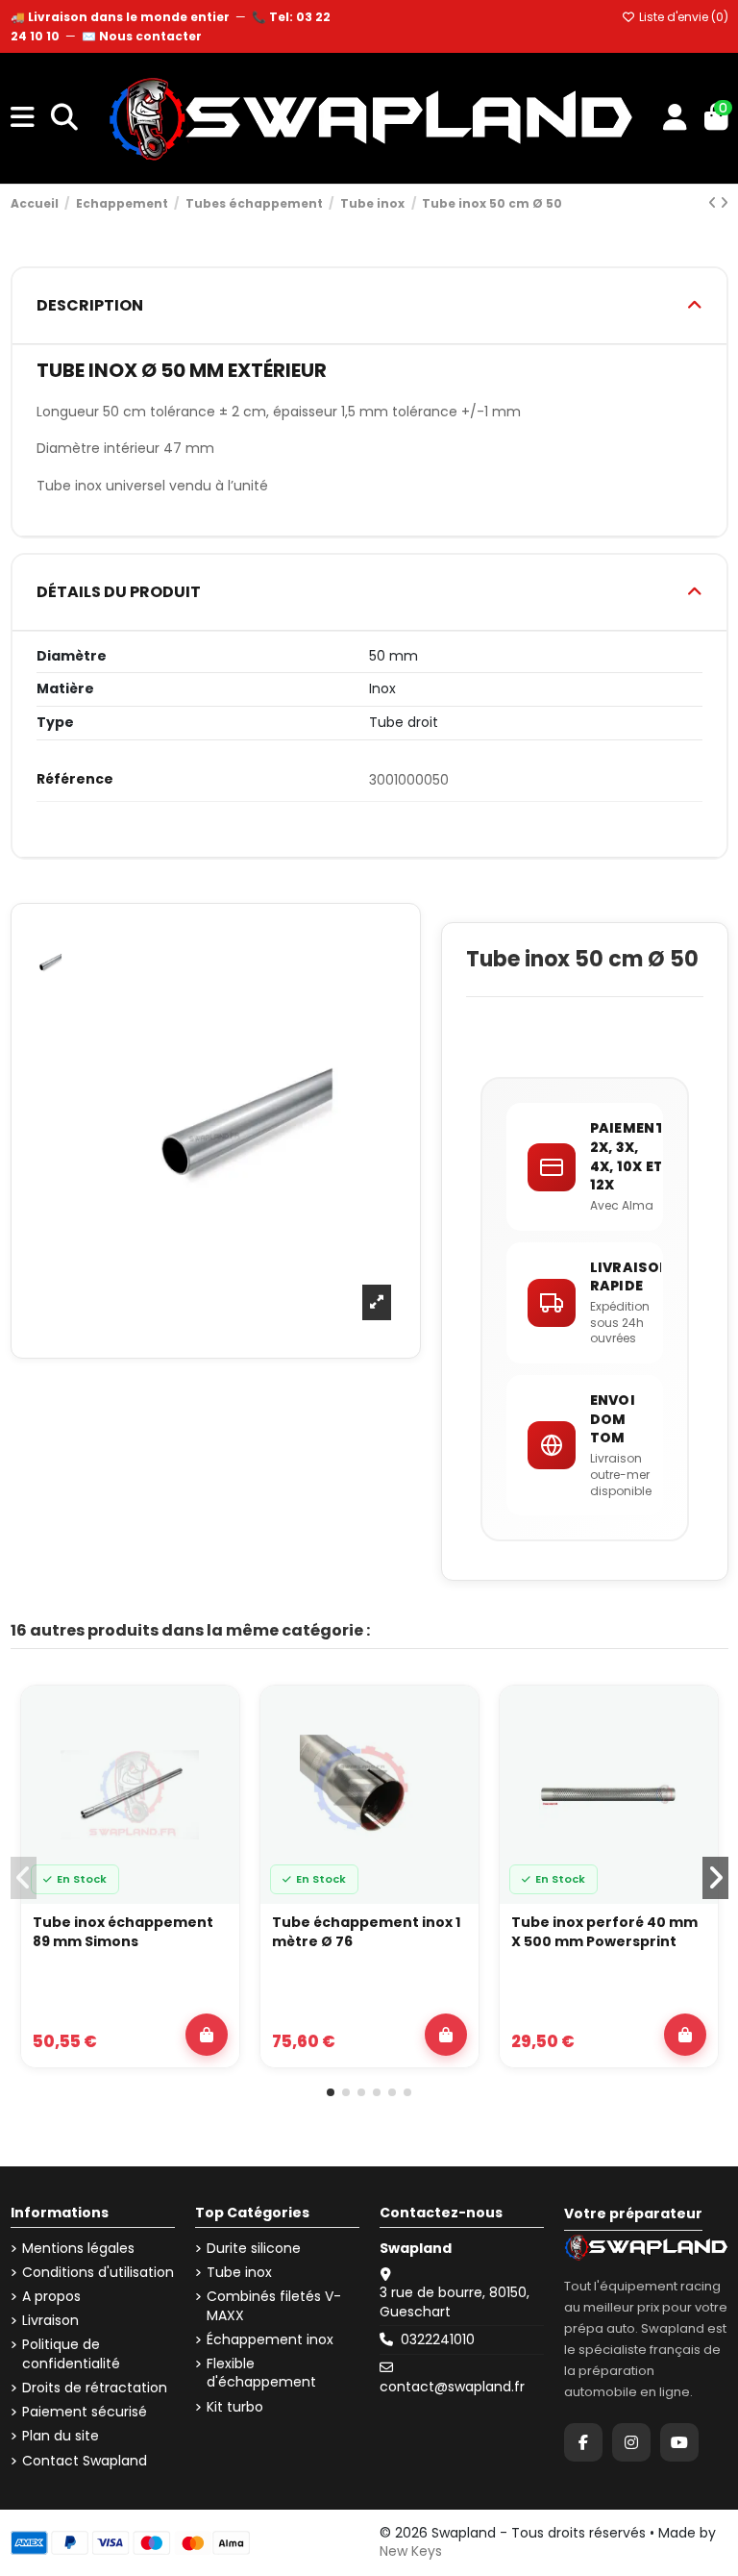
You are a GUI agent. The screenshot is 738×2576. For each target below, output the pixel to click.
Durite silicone (254, 2249)
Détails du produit (119, 592)
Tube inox (239, 2273)
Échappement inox (270, 2340)
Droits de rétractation (95, 2388)
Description (90, 305)
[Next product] (724, 203)
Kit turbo (235, 2407)
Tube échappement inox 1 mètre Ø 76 (366, 1932)
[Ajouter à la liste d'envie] (213, 1718)
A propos (51, 2297)
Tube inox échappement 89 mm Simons (123, 1932)
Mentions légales (78, 2249)
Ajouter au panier (207, 2035)
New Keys (411, 2551)
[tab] (369, 306)
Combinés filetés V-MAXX (274, 2306)
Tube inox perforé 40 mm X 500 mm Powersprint (604, 1932)
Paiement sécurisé (85, 2412)
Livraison (50, 2321)
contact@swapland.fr (452, 2387)
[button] (331, 2092)
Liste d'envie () (682, 17)
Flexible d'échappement (261, 2374)
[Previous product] (714, 203)
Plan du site (61, 2436)
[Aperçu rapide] (213, 1763)
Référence (75, 779)
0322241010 (438, 2339)
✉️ (142, 36)
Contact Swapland (85, 2461)
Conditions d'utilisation (98, 2273)
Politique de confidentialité (71, 2354)
